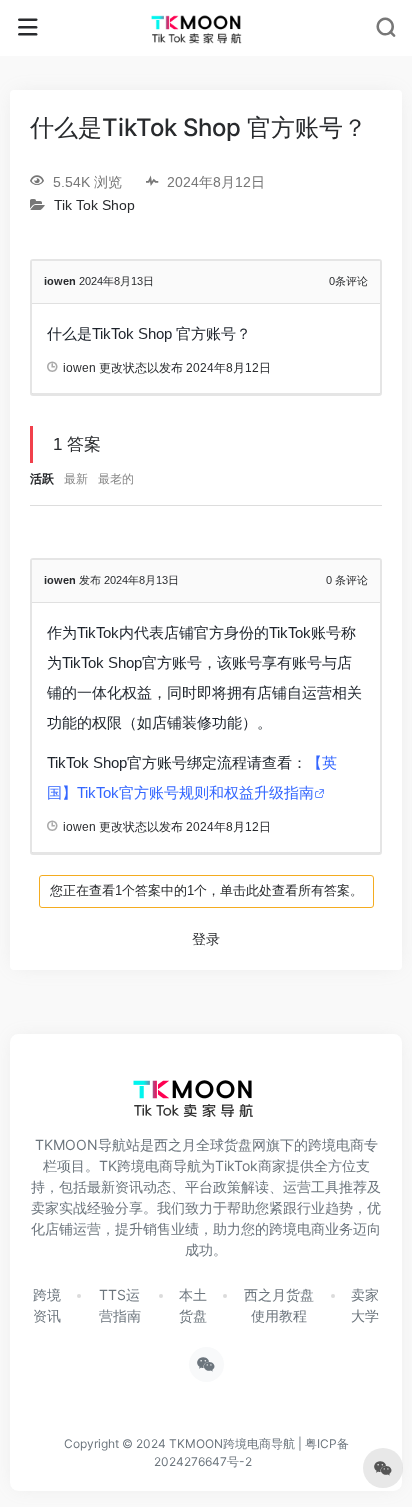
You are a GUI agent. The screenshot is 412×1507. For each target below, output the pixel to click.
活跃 (42, 479)
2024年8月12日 (228, 368)
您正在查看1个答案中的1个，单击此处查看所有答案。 (206, 890)
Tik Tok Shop (94, 206)
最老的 (116, 479)
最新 (76, 479)
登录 (206, 939)
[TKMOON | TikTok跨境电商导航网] (206, 28)
